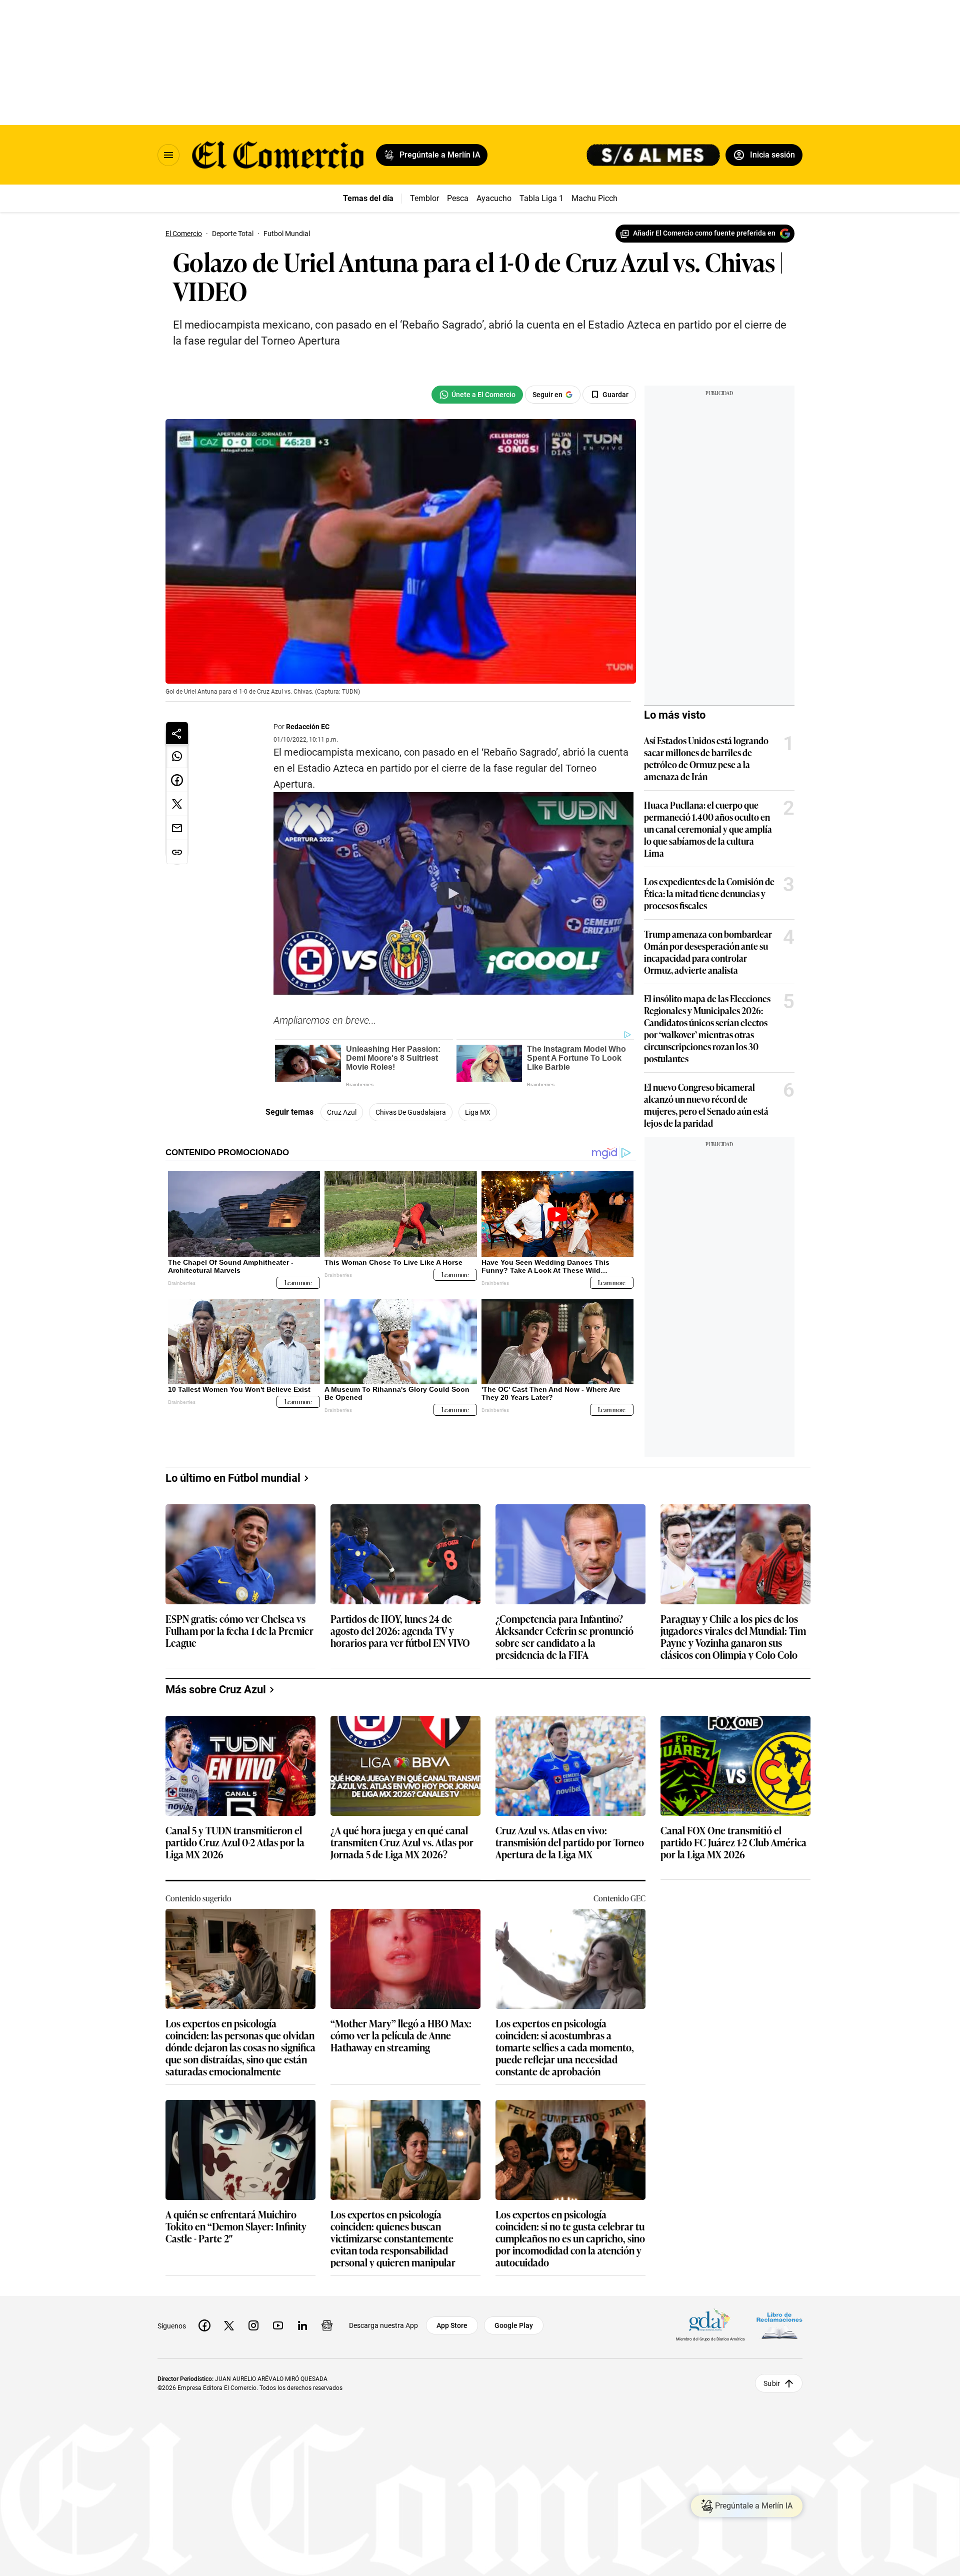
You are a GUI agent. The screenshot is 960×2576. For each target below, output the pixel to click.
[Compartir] (177, 733)
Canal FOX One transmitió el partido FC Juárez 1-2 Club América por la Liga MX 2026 (733, 1843)
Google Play (514, 2325)
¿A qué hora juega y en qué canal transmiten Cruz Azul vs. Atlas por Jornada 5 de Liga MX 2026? (402, 1843)
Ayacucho (494, 198)
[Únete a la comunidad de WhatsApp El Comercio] (477, 395)
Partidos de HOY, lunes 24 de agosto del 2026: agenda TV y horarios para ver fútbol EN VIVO (400, 1631)
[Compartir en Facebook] (177, 780)
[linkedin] (302, 2325)
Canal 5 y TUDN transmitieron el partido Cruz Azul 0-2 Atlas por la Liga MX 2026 (235, 1843)
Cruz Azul (342, 1112)
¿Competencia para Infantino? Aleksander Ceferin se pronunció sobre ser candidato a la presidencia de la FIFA (564, 1636)
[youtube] (278, 2325)
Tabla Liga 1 (541, 198)
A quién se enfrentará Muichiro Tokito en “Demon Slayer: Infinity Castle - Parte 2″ (236, 2227)
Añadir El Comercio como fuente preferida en (704, 233)
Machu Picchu (597, 198)
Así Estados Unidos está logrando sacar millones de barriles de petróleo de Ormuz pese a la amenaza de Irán (706, 758)
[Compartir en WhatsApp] (177, 756)
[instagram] (253, 2325)
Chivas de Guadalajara (411, 1112)
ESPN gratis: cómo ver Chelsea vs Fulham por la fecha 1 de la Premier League (239, 1631)
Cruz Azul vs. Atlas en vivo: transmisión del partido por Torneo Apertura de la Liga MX (570, 1843)
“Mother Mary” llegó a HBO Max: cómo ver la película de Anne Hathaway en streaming (401, 2036)
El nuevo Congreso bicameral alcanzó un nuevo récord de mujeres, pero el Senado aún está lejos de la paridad (706, 1105)
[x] (229, 2325)
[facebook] (204, 2325)
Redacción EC (308, 727)
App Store (452, 2325)
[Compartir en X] (177, 804)
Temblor (424, 198)
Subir (772, 2383)
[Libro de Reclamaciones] (779, 2326)
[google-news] (327, 2325)
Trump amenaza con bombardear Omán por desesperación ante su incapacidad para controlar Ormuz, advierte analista (708, 952)
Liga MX (478, 1112)
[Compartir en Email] (177, 828)
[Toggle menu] (168, 155)
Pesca (458, 198)
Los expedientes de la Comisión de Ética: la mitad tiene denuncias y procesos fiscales (709, 893)
